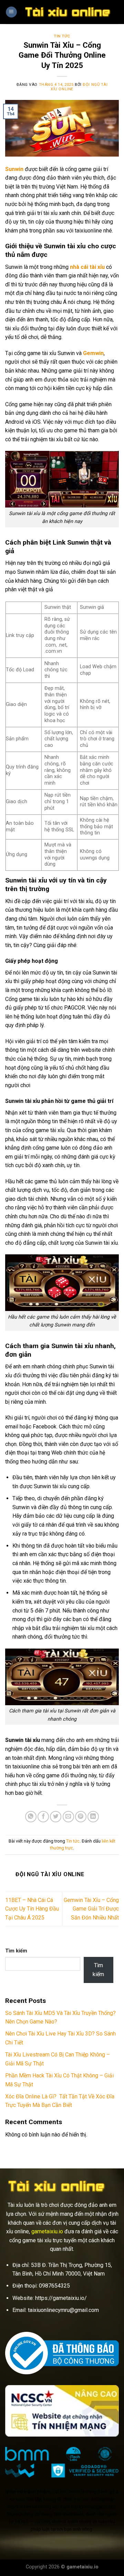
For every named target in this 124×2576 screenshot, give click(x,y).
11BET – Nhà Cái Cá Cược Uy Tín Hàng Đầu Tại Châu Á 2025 (32, 1909)
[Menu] (11, 12)
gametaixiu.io (47, 2231)
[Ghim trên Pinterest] (81, 1817)
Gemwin (93, 353)
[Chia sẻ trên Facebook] (43, 1817)
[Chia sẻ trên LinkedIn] (93, 1817)
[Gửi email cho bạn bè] (68, 1817)
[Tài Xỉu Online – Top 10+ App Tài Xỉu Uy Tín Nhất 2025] (68, 12)
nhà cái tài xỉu (87, 267)
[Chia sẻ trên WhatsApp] (31, 1817)
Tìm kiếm (16, 1951)
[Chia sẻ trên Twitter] (56, 1817)
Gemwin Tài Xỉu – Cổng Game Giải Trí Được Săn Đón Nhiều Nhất (91, 1909)
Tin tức (62, 36)
